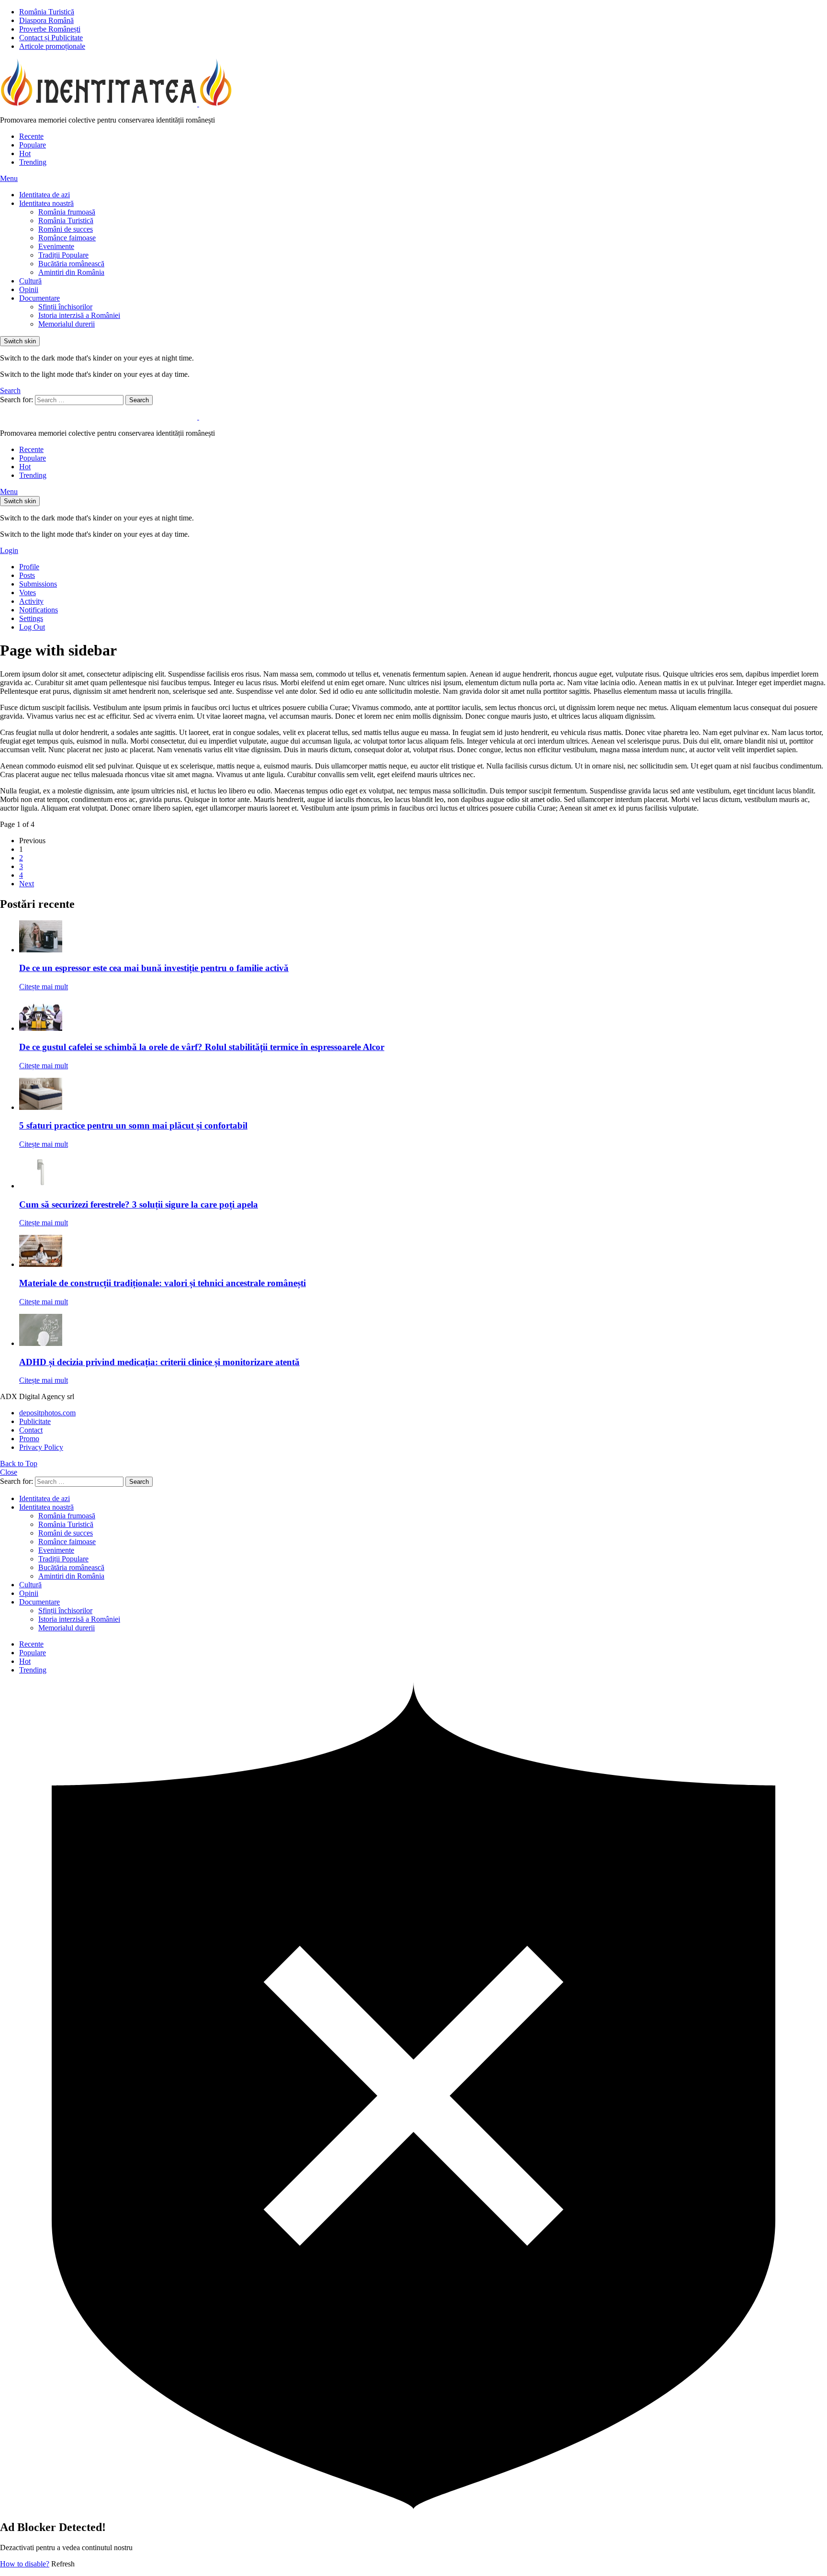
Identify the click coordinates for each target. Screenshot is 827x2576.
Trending (33, 162)
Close (9, 1472)
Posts (27, 575)
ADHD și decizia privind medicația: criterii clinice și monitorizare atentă (159, 1362)
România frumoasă (67, 212)
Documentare (39, 298)
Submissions (38, 584)
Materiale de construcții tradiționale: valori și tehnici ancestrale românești (162, 1283)
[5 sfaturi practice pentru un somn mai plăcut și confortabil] (423, 1095)
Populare (33, 145)
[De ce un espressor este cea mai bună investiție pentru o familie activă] (423, 937)
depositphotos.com (47, 1413)
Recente (31, 136)
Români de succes (66, 229)
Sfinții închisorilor (65, 307)
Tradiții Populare (63, 255)
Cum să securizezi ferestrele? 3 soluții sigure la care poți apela (139, 1204)
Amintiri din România (71, 272)
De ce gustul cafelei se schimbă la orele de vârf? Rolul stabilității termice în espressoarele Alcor (202, 1047)
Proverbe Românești (50, 29)
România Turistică (47, 12)
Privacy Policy (41, 1447)
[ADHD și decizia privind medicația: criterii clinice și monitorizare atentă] (423, 1331)
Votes (28, 593)
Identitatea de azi (45, 195)
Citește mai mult (44, 987)
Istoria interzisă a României (79, 315)
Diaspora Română (46, 20)
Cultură (30, 281)
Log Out (32, 627)
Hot (25, 153)
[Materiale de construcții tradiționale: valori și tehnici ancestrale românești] (423, 1252)
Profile (29, 567)
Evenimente (56, 246)
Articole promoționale (52, 46)
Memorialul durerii (67, 324)
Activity (31, 601)
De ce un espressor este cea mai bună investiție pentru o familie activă (154, 968)
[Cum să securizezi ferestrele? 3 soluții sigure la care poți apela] (423, 1173)
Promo (29, 1439)
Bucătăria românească (71, 264)
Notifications (39, 610)
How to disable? (25, 2564)
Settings (31, 618)
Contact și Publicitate (51, 38)
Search (139, 400)
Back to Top (19, 1463)
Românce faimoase (67, 238)
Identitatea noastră (46, 203)
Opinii (29, 289)
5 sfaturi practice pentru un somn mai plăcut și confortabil (133, 1125)
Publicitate (35, 1421)
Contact (31, 1430)
